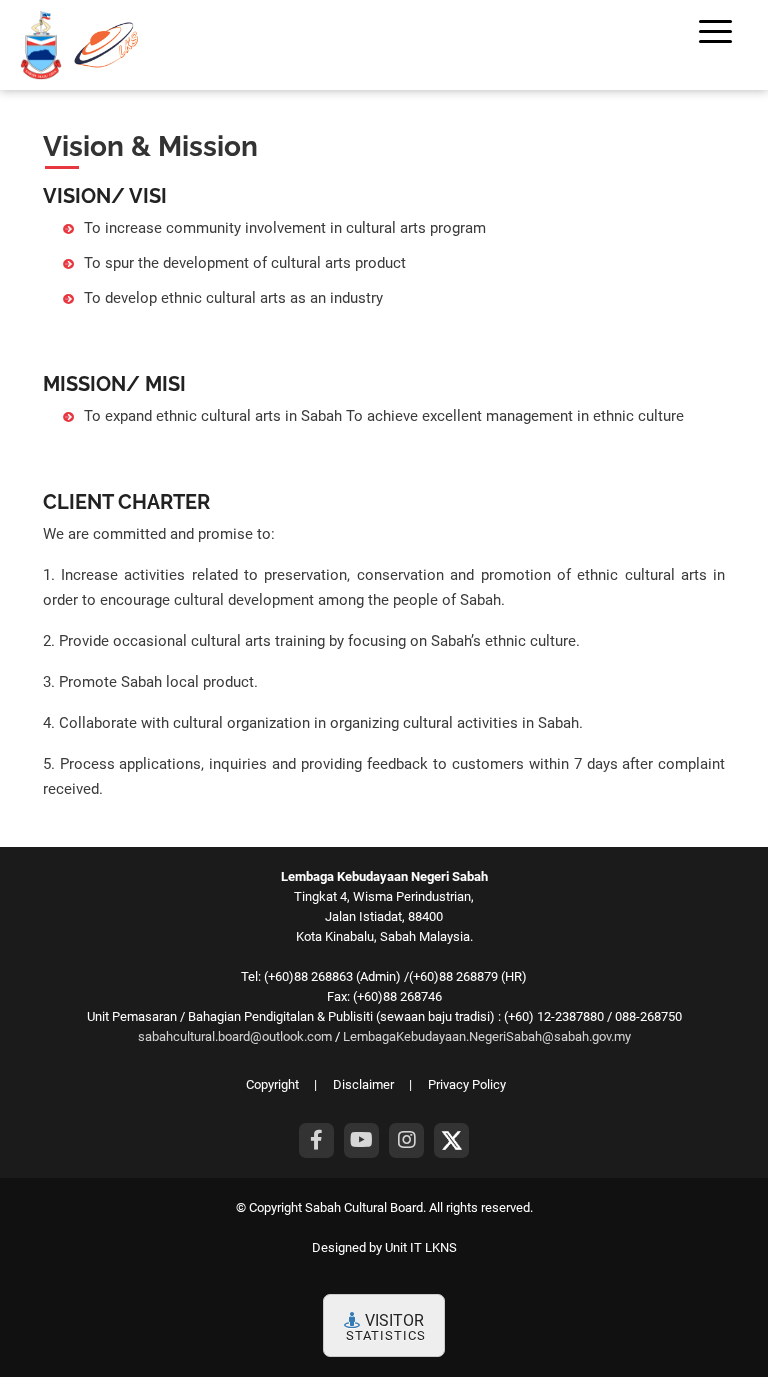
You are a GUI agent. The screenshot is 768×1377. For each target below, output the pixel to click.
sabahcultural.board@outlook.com (235, 1036)
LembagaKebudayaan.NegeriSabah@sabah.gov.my (487, 1036)
